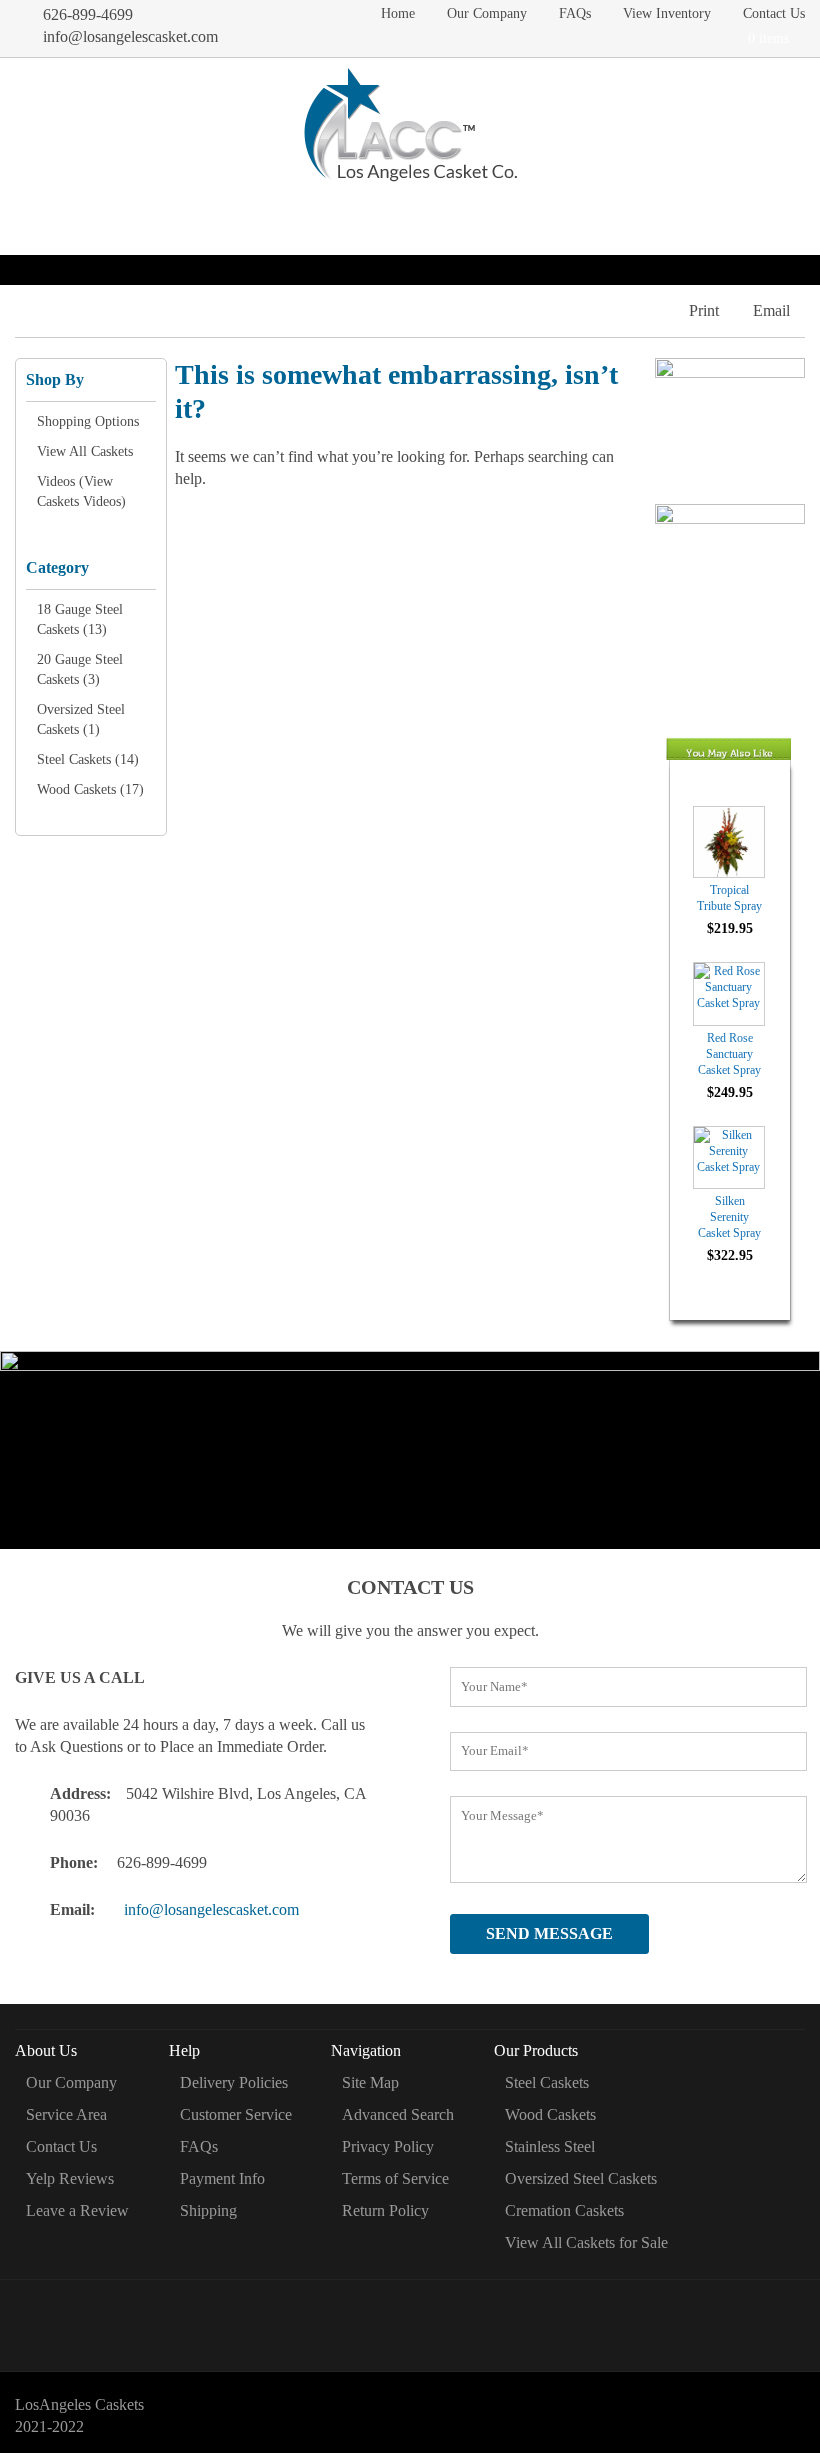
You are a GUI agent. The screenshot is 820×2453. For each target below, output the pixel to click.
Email (771, 310)
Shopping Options (88, 421)
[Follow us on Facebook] (329, 2317)
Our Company (487, 13)
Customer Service (236, 2114)
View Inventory (667, 13)
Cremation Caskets (530, 214)
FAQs (575, 13)
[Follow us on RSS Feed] (437, 2317)
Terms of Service (395, 2178)
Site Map (370, 2082)
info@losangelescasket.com (130, 36)
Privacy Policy (388, 2146)
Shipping (208, 2210)
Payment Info (222, 2178)
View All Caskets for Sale (586, 2242)
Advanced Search (398, 2114)
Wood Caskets (242, 214)
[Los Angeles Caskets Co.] (410, 128)
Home (398, 13)
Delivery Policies (234, 2082)
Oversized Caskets (668, 214)
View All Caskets (85, 451)
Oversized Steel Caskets (581, 2178)
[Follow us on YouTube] (491, 2317)
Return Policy (385, 2210)
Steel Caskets (135, 214)
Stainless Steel (550, 2146)
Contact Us (774, 13)
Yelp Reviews (70, 2178)
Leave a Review (77, 2210)
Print (704, 310)
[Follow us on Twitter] (383, 2317)
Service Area (66, 2114)
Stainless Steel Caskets (379, 214)
